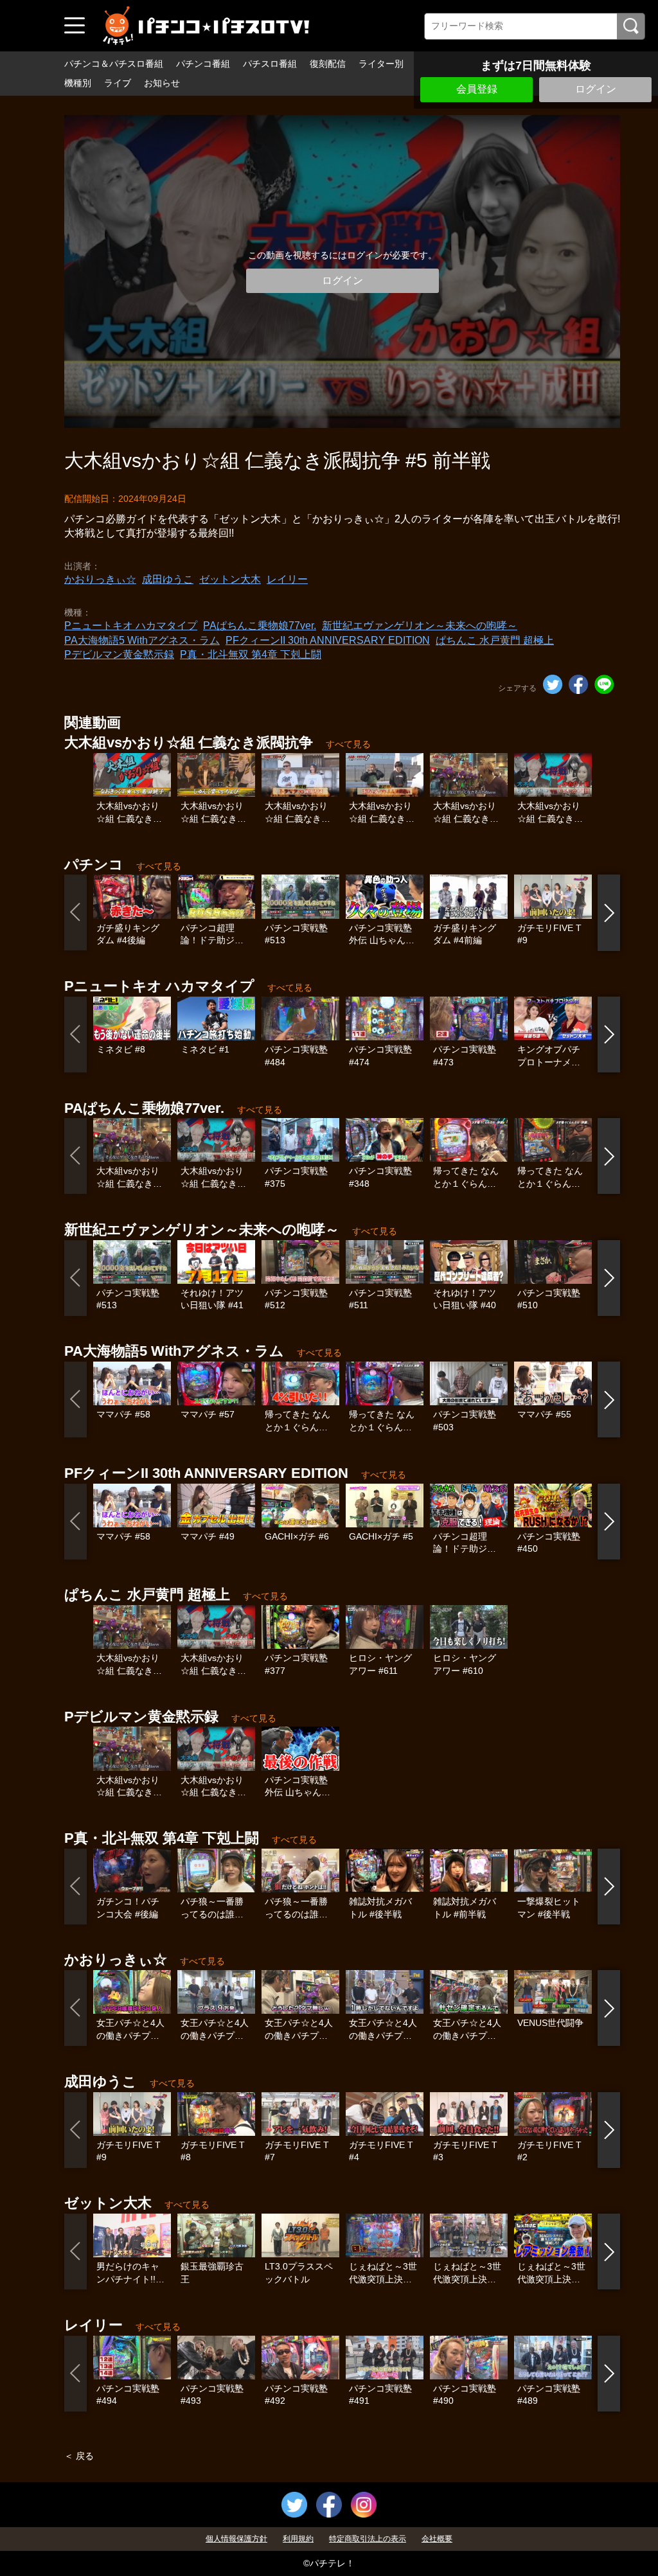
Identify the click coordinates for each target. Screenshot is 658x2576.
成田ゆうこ (168, 579)
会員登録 (477, 89)
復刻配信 (328, 64)
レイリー (287, 579)
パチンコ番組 (203, 64)
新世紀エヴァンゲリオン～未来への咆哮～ (420, 626)
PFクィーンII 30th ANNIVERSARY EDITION (328, 640)
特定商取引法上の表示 (368, 2539)
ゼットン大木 (230, 579)
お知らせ (162, 83)
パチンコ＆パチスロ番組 (114, 64)
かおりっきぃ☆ (100, 579)
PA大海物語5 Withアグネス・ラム (142, 640)
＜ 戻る (79, 2456)
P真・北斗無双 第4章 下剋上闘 (251, 654)
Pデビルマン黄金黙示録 (119, 654)
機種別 (78, 83)
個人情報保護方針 (236, 2539)
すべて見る (348, 744)
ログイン (596, 89)
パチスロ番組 (270, 64)
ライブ (118, 83)
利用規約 (298, 2539)
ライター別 (381, 64)
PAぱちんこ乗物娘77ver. (260, 626)
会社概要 (437, 2539)
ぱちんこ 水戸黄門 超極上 (495, 640)
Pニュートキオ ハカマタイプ (131, 626)
